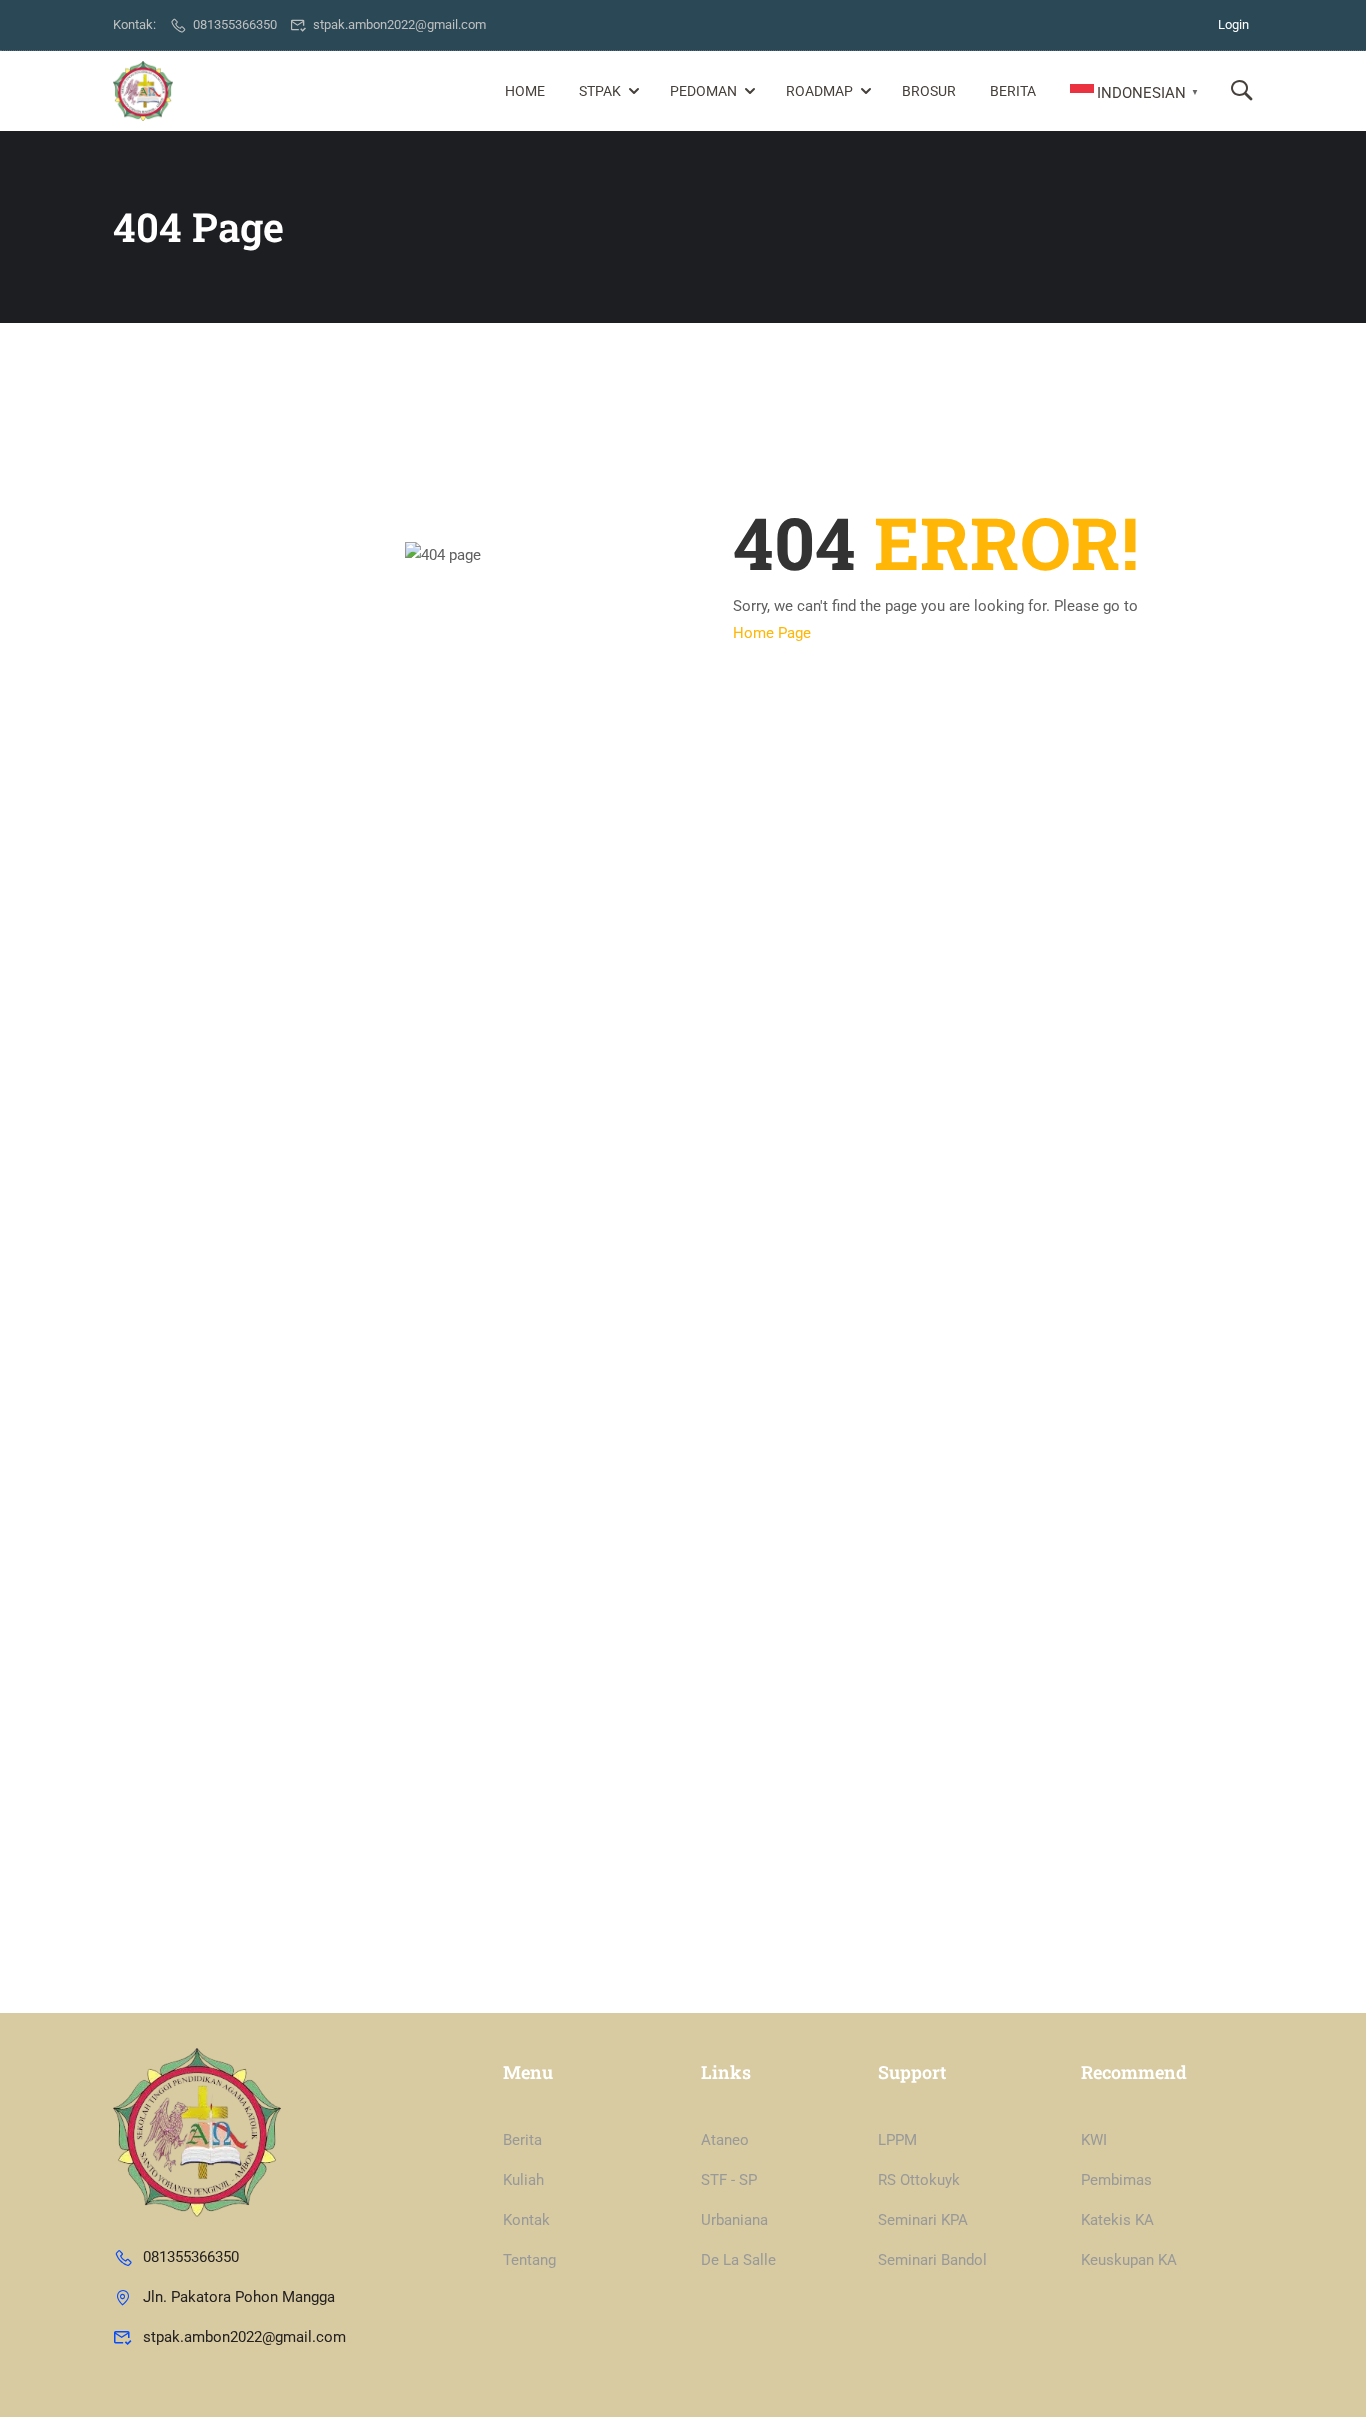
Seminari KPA (923, 2220)
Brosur (929, 91)
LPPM (897, 2140)
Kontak (526, 2220)
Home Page (772, 633)
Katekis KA (1117, 2220)
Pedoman (703, 91)
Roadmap (819, 91)
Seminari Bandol (932, 2260)
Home (525, 91)
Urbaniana (734, 2220)
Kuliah (523, 2180)
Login (1233, 24)
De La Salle (738, 2260)
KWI (1094, 2140)
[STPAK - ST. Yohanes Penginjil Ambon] (143, 91)
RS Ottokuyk (919, 2180)
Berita (1013, 91)
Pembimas (1116, 2180)
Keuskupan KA (1129, 2260)
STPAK (600, 91)
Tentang (529, 2260)
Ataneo (725, 2140)
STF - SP (729, 2180)
